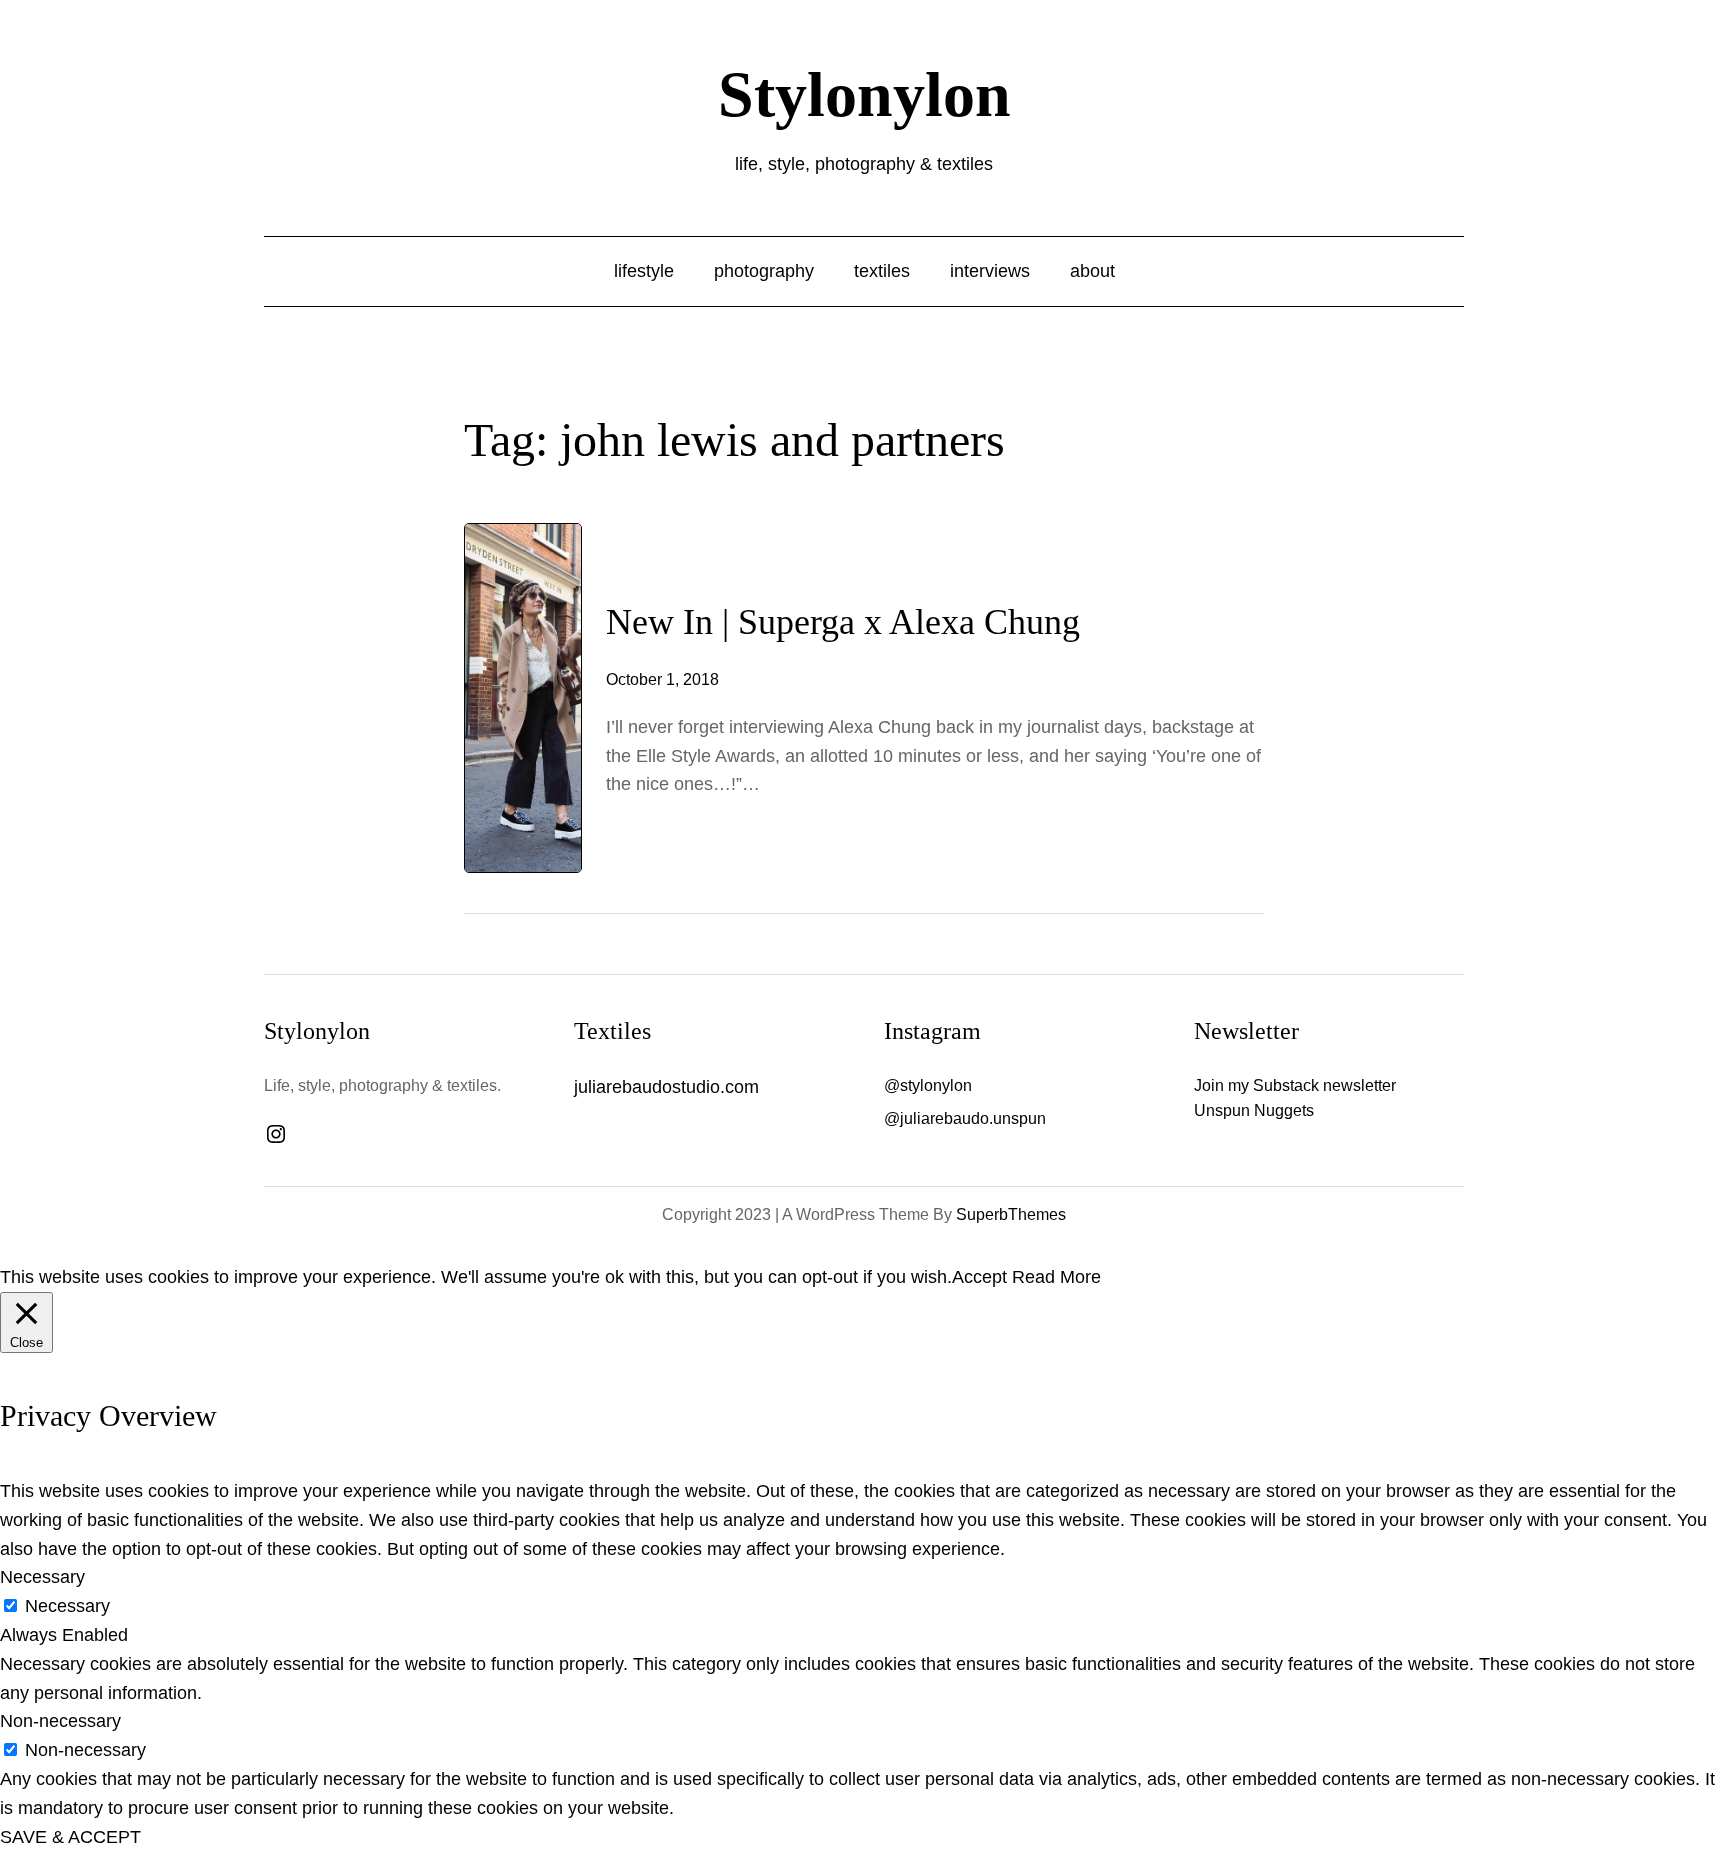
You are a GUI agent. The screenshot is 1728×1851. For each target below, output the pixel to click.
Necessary (67, 1606)
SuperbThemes (1011, 1214)
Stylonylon (864, 94)
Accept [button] (979, 1277)
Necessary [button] (42, 1577)
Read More (1056, 1277)
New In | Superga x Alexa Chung (843, 622)
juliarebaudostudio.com (666, 1087)
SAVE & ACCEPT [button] (70, 1837)
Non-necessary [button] (60, 1721)
